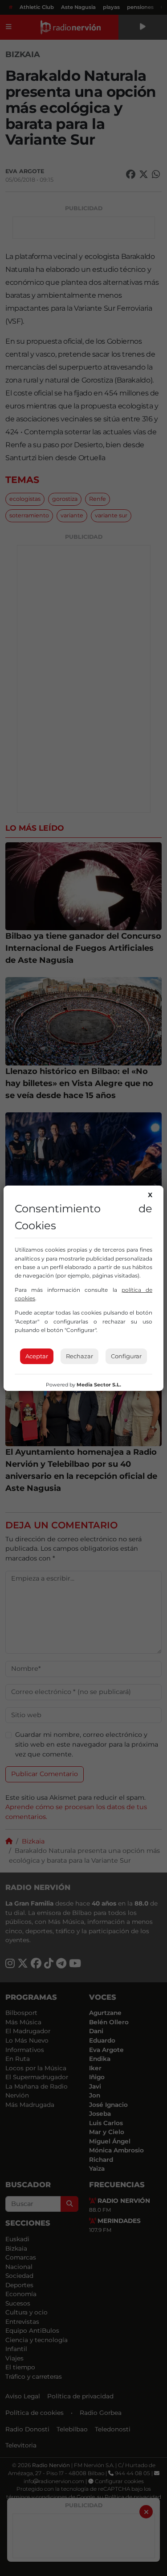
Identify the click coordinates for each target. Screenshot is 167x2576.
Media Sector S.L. (99, 1385)
